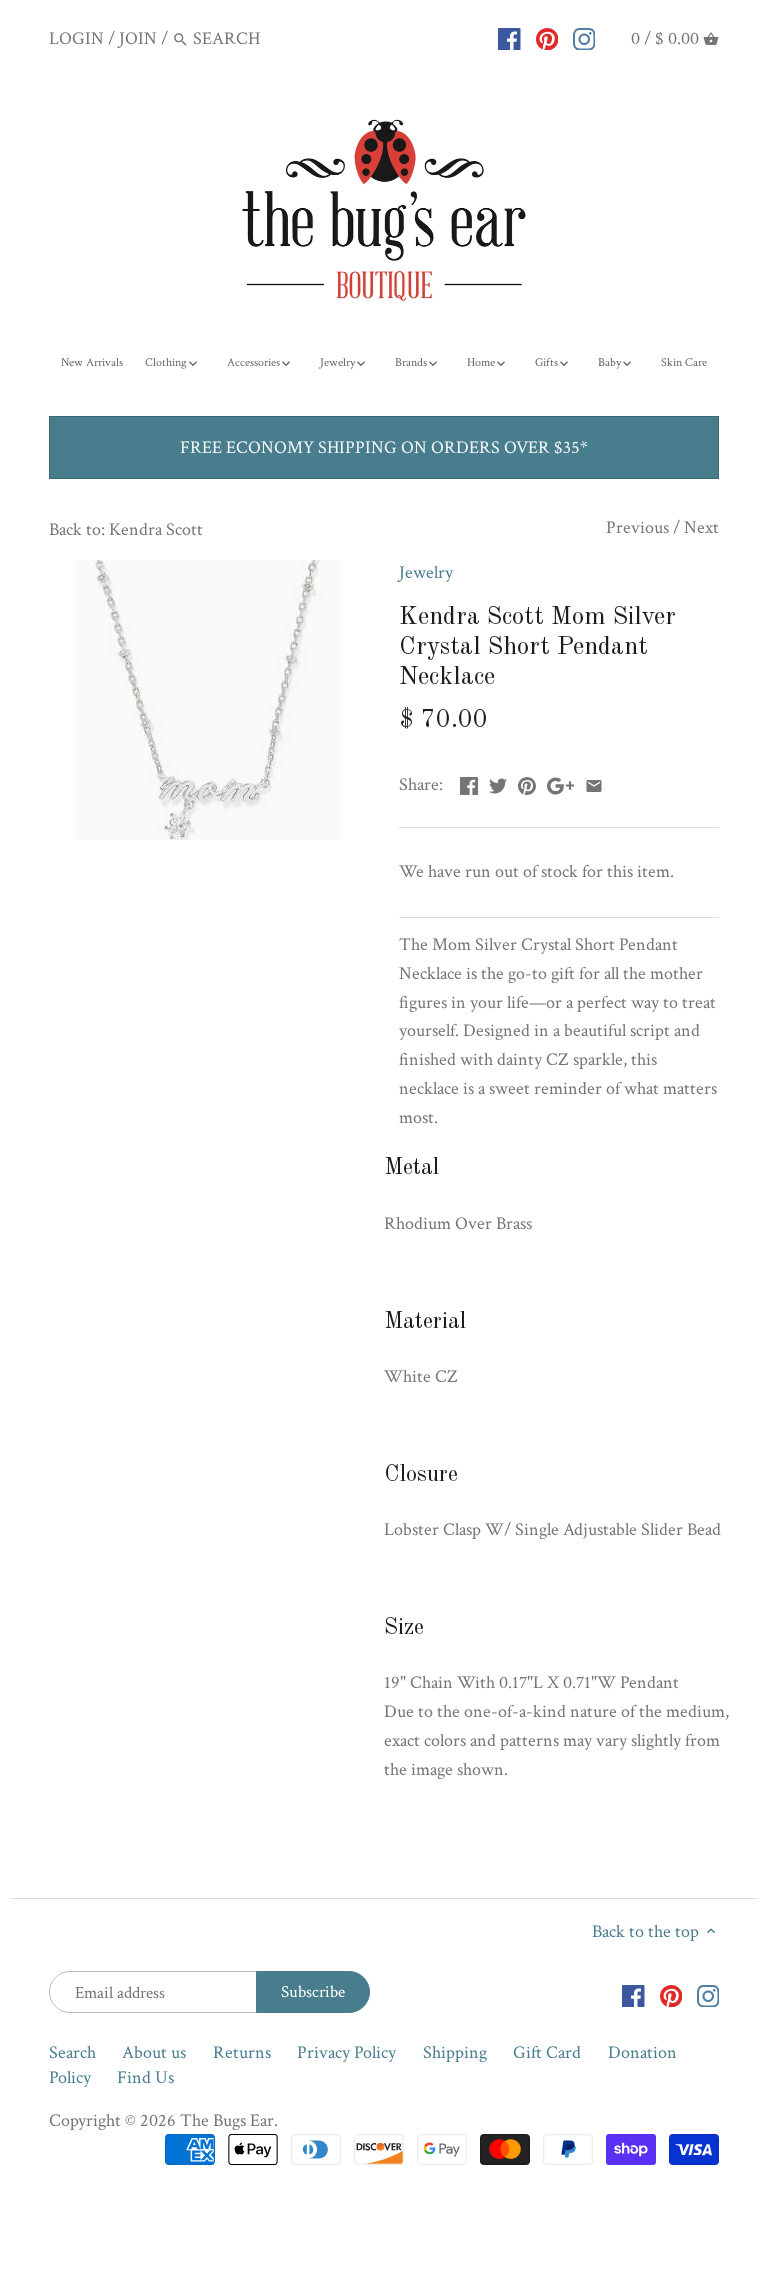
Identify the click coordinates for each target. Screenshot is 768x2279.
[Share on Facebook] (469, 782)
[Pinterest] (547, 38)
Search (72, 2052)
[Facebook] (509, 38)
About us (154, 2052)
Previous (637, 527)
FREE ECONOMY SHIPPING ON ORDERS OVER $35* (384, 447)
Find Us (145, 2077)
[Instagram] (584, 38)
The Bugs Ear (227, 2120)
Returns (242, 2052)
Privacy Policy (346, 2052)
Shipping (455, 2052)
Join (138, 38)
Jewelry (426, 572)
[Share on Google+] (560, 782)
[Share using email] (594, 782)
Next (701, 527)
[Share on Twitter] (498, 782)
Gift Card (547, 2052)
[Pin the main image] (527, 782)
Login (76, 38)
